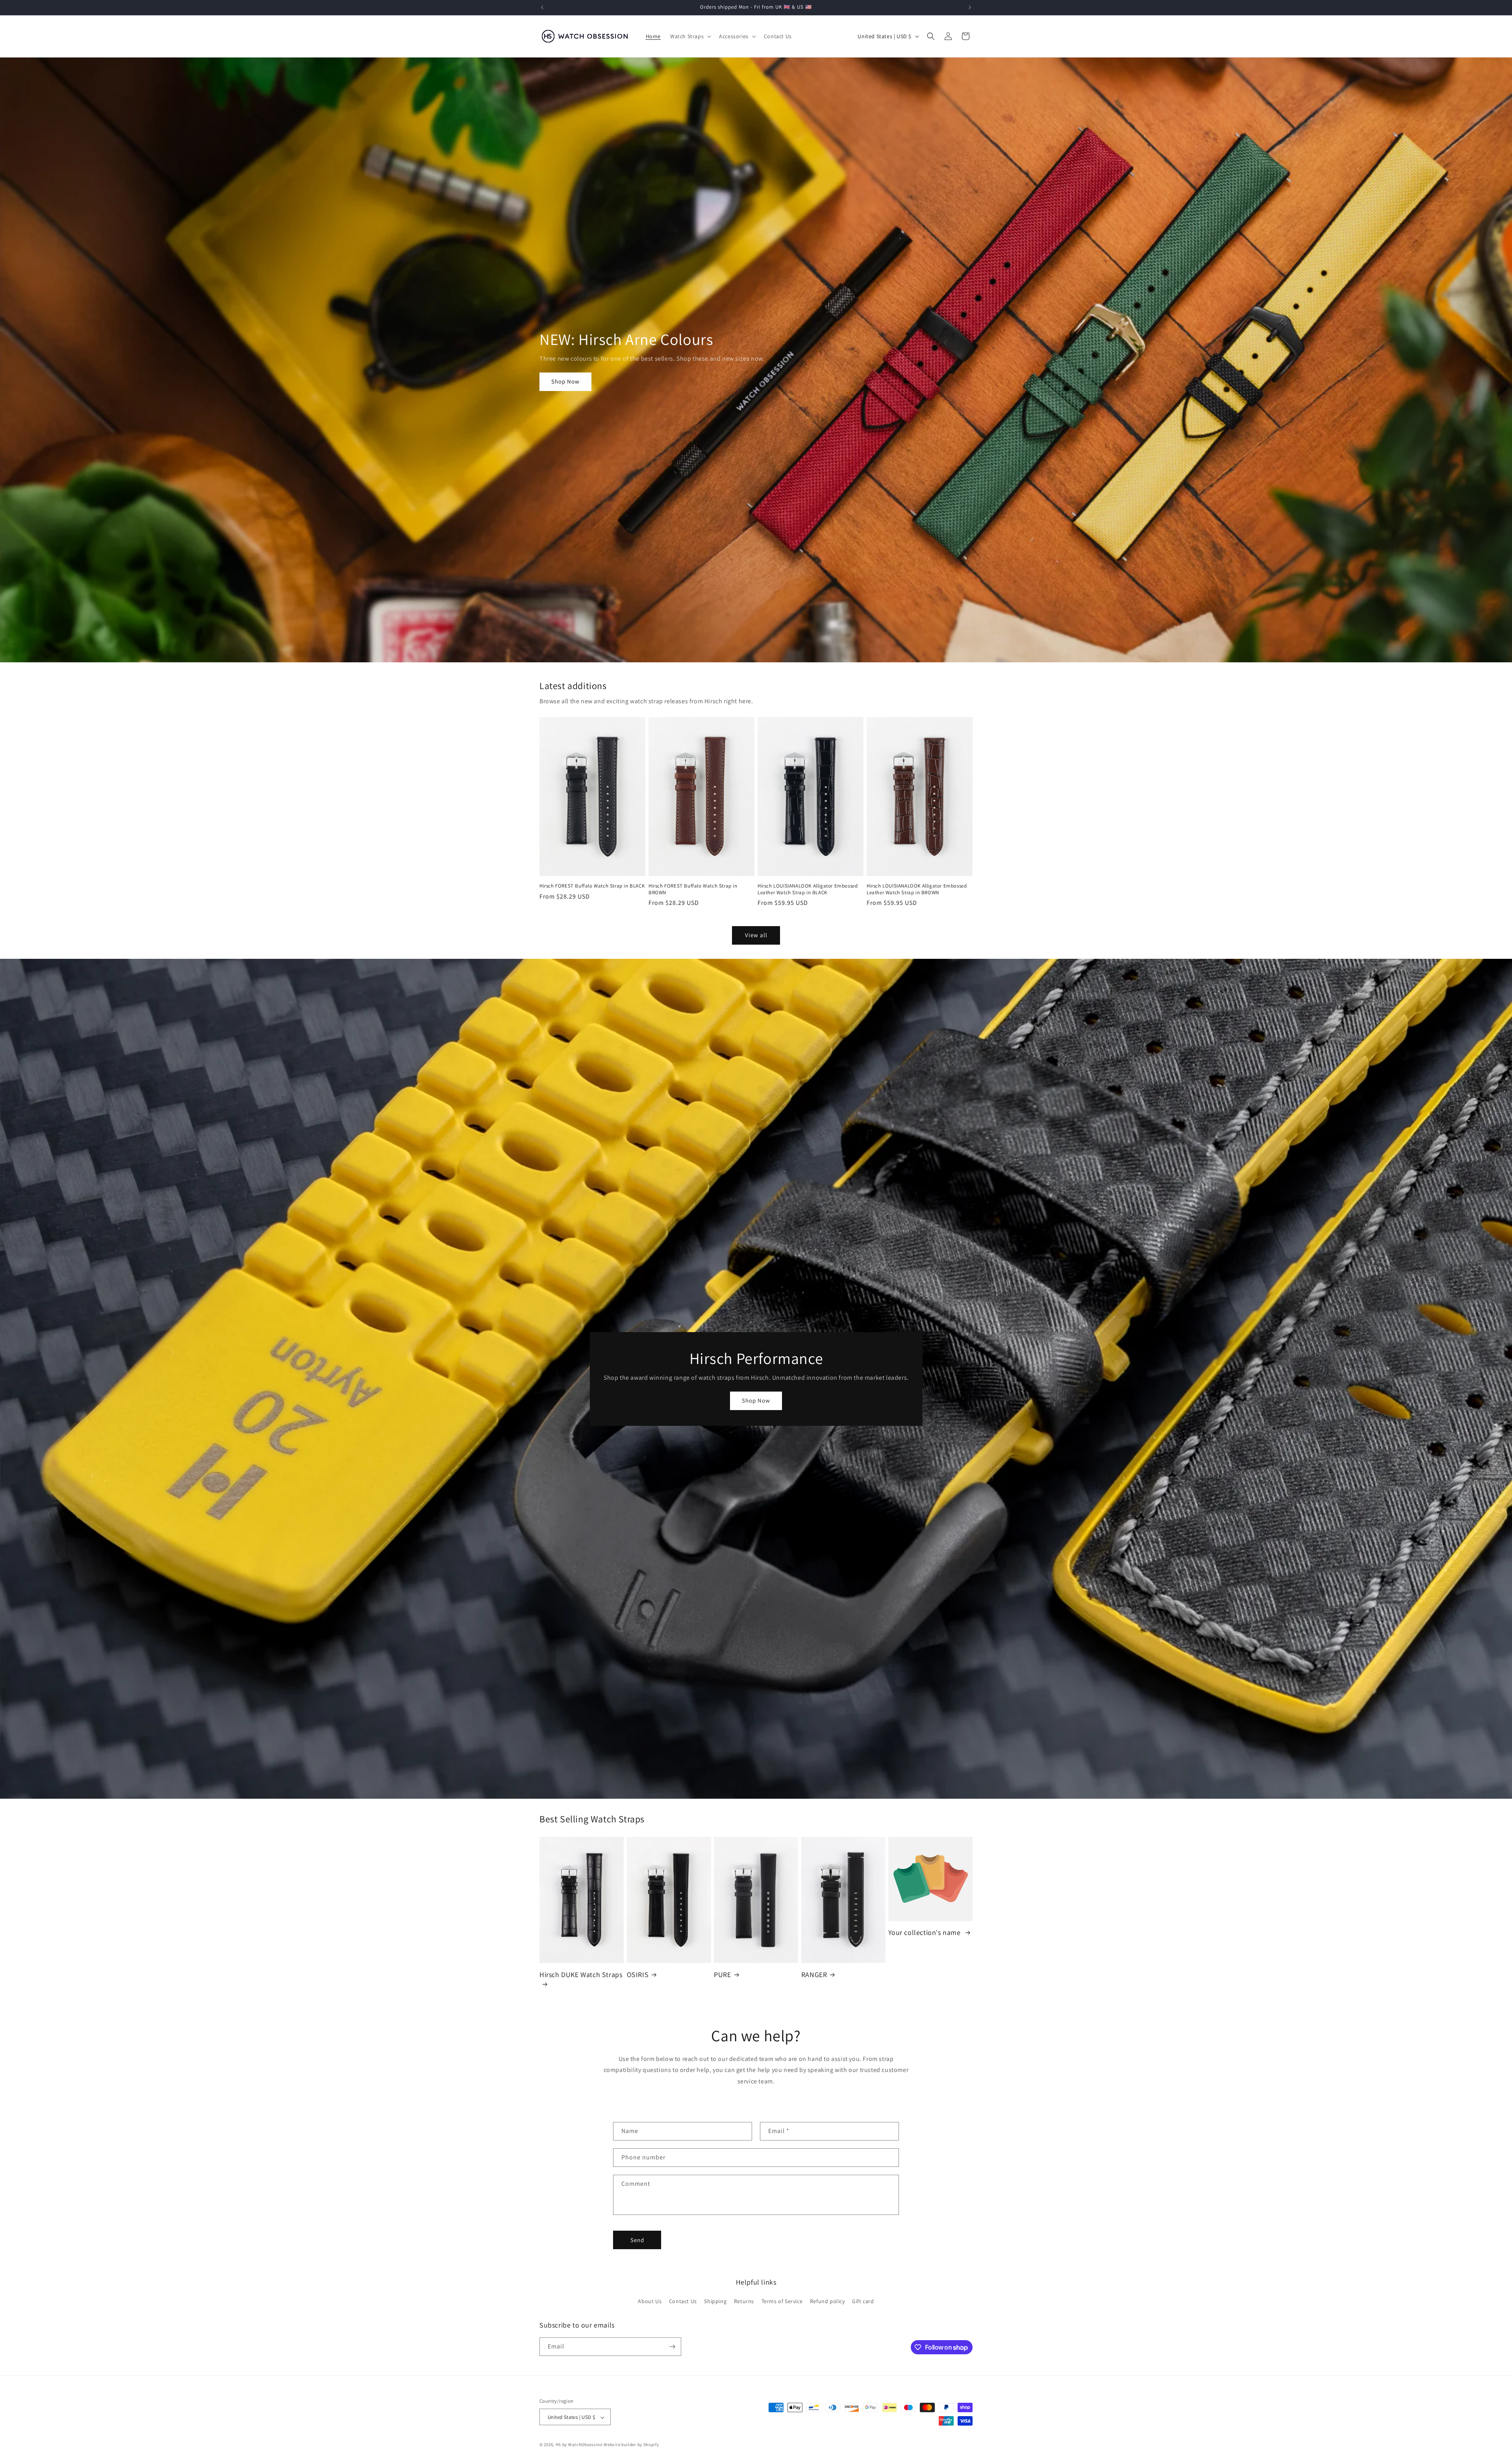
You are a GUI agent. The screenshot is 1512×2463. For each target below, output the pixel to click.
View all (756, 935)
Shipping (715, 2302)
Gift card (863, 2302)
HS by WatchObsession (579, 2445)
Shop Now (565, 382)
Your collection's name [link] (925, 1932)
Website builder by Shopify (631, 2445)
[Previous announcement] (542, 7)
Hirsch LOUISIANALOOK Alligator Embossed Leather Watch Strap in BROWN (917, 889)
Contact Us (683, 2302)
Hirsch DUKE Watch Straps (581, 1975)
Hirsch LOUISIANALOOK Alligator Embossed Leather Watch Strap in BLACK (808, 889)
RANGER (814, 1975)
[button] (690, 36)
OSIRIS (638, 1975)
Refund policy (827, 2302)
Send (637, 2240)
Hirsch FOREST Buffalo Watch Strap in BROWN (693, 889)
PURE (722, 1975)
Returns (744, 2302)
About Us (650, 2302)
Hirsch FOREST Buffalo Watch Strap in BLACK (592, 886)
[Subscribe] (672, 2347)
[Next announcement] (970, 7)
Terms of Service (782, 2302)
